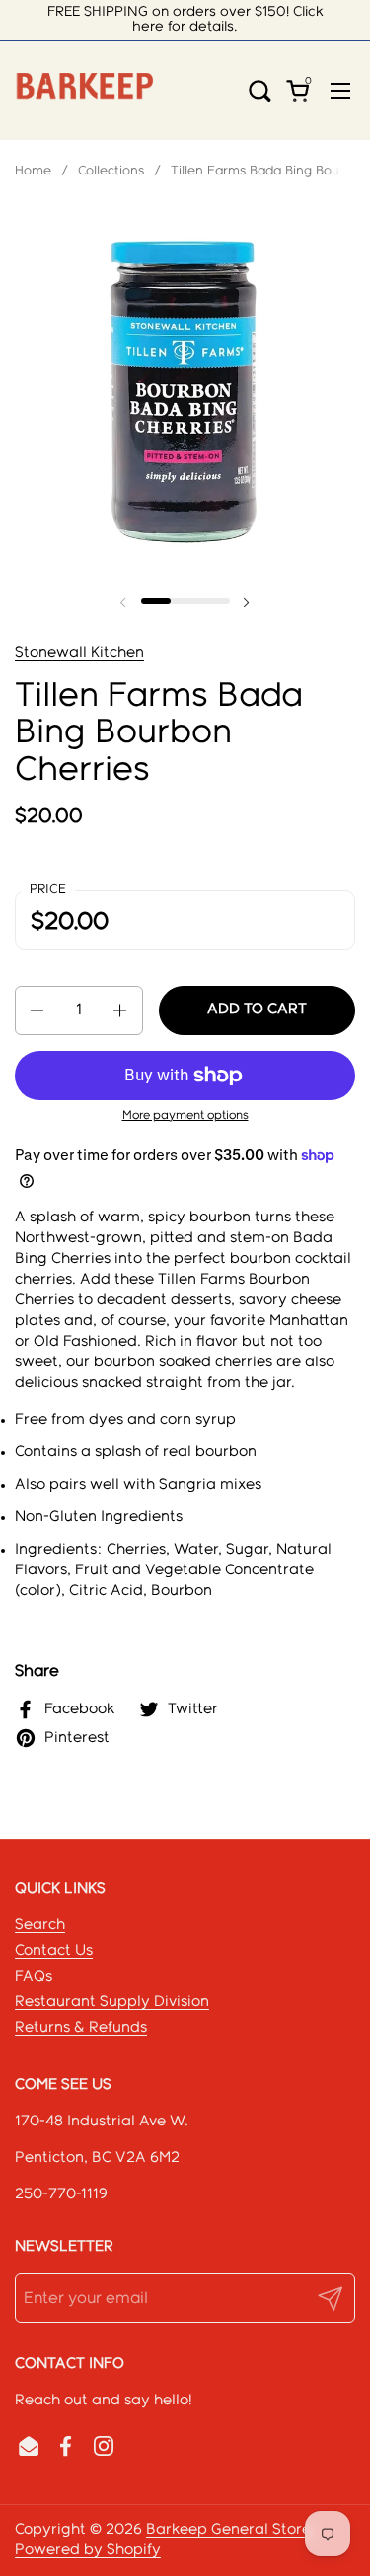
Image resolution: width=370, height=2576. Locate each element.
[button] (266, 90)
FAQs (34, 1977)
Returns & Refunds (81, 2028)
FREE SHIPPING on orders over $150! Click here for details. (185, 19)
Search (40, 1925)
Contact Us (54, 1951)
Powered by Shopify (88, 2550)
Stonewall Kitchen (79, 653)
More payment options (185, 1115)
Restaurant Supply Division (112, 2002)
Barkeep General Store (228, 2530)
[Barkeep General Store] (84, 91)
